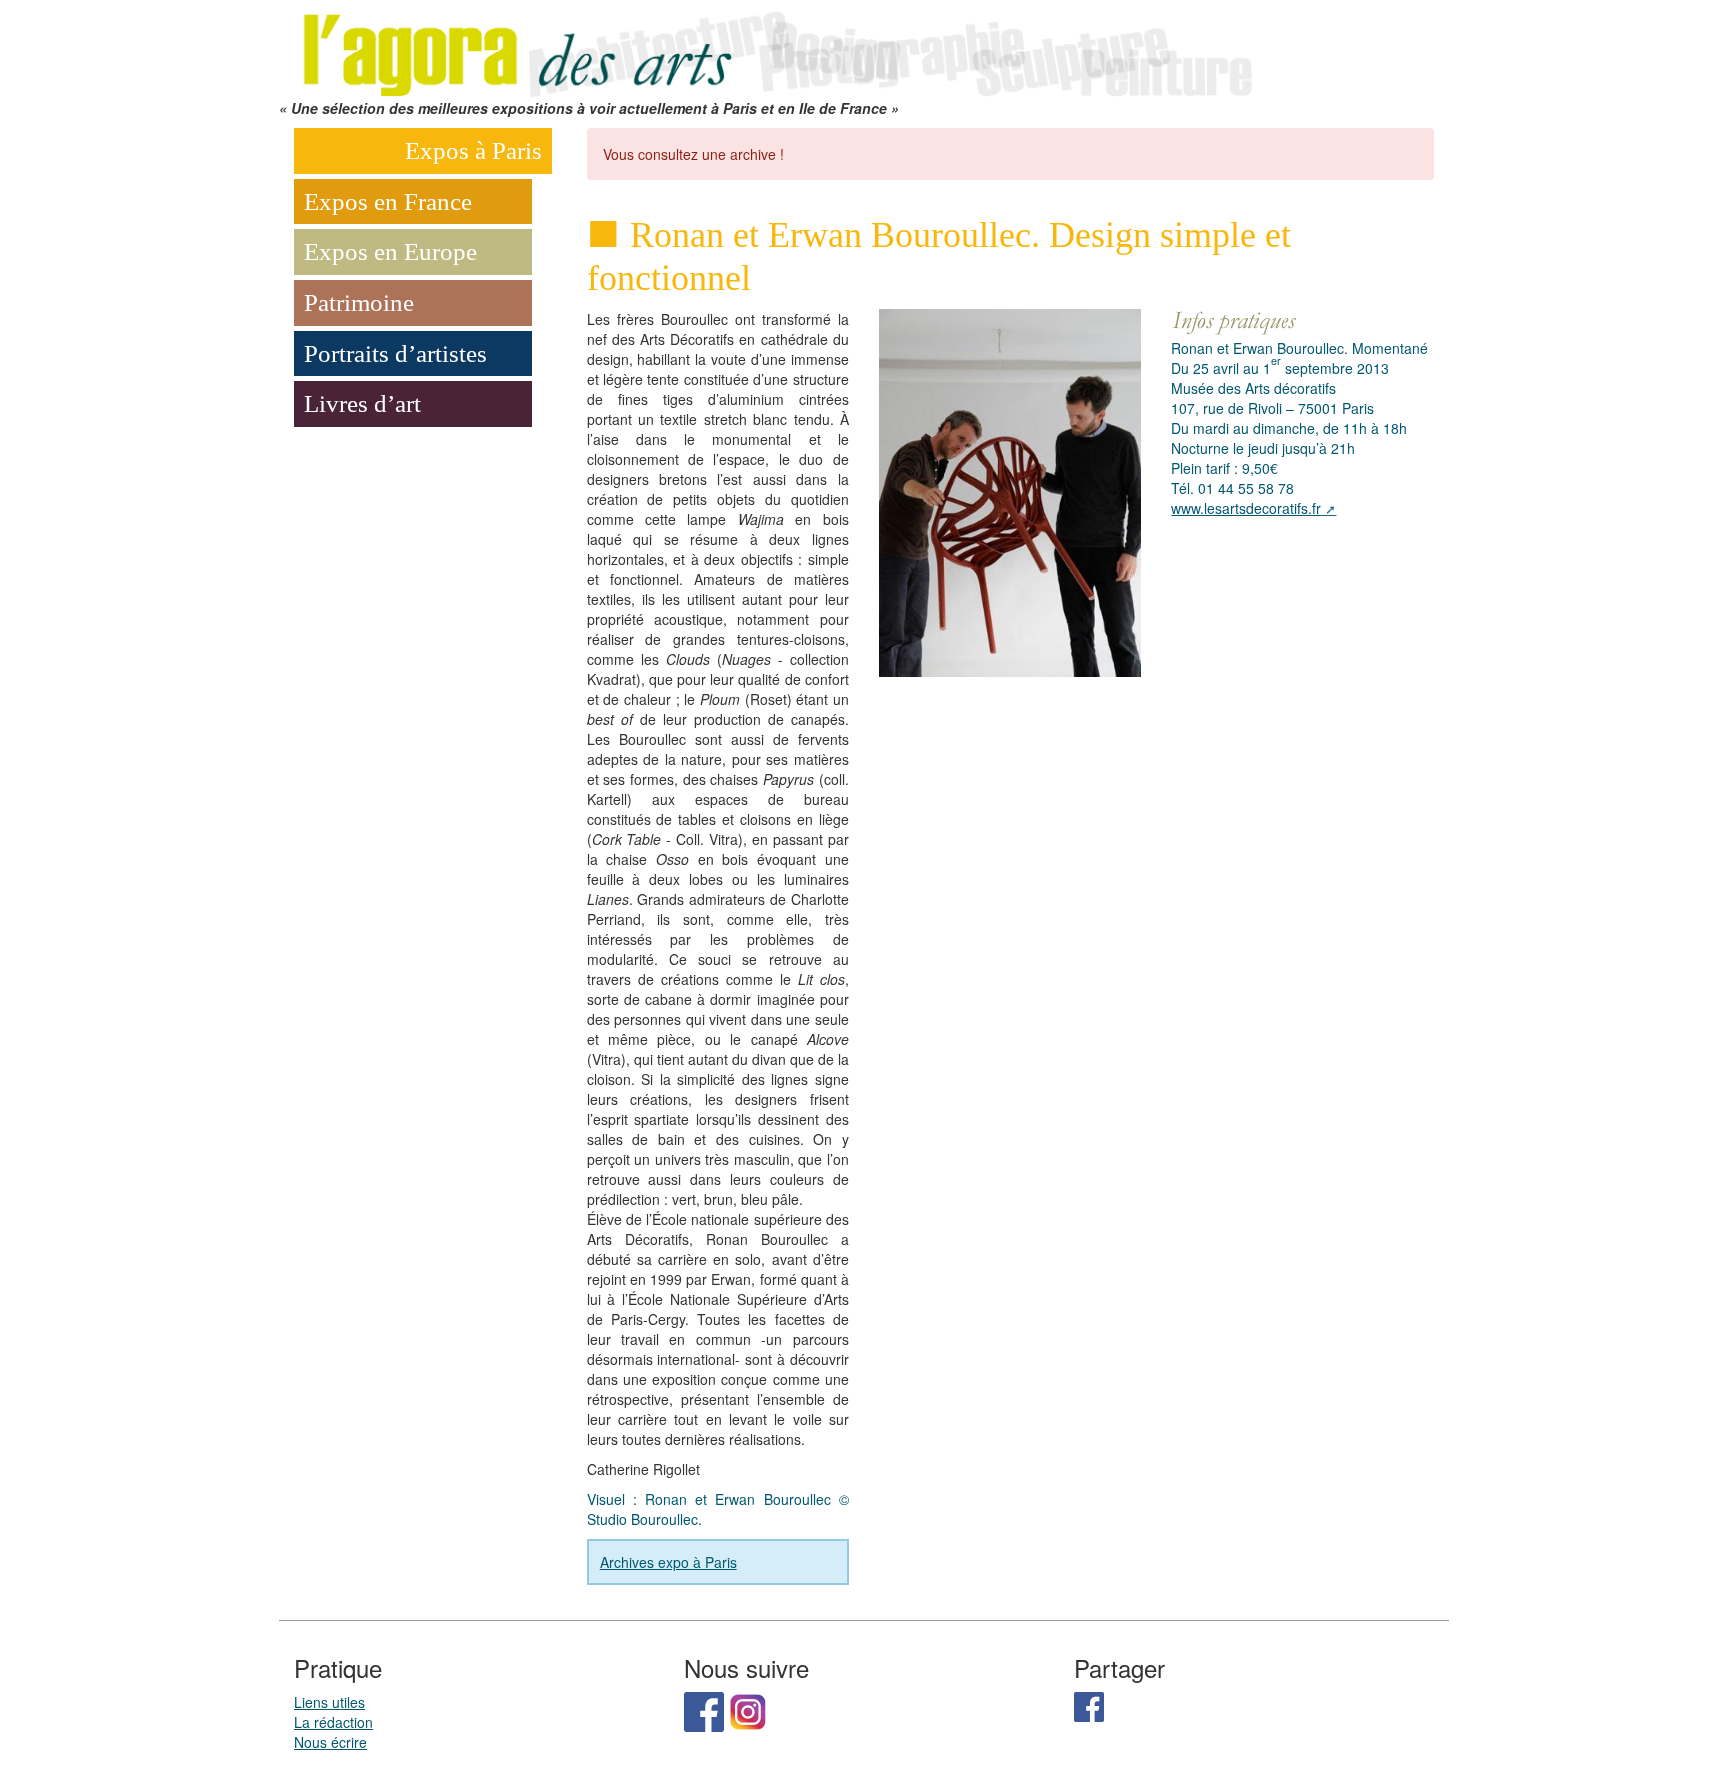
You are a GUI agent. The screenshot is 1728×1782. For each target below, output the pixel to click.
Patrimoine (359, 302)
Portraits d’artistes (395, 353)
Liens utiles (329, 1702)
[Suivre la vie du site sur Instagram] (748, 1709)
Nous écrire (330, 1742)
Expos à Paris (473, 150)
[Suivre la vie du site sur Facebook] (704, 1709)
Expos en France (388, 201)
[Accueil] (774, 47)
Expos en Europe (390, 251)
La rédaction (333, 1722)
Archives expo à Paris (668, 1562)
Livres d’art (362, 403)
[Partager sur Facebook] (1089, 1704)
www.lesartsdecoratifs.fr (1246, 508)
